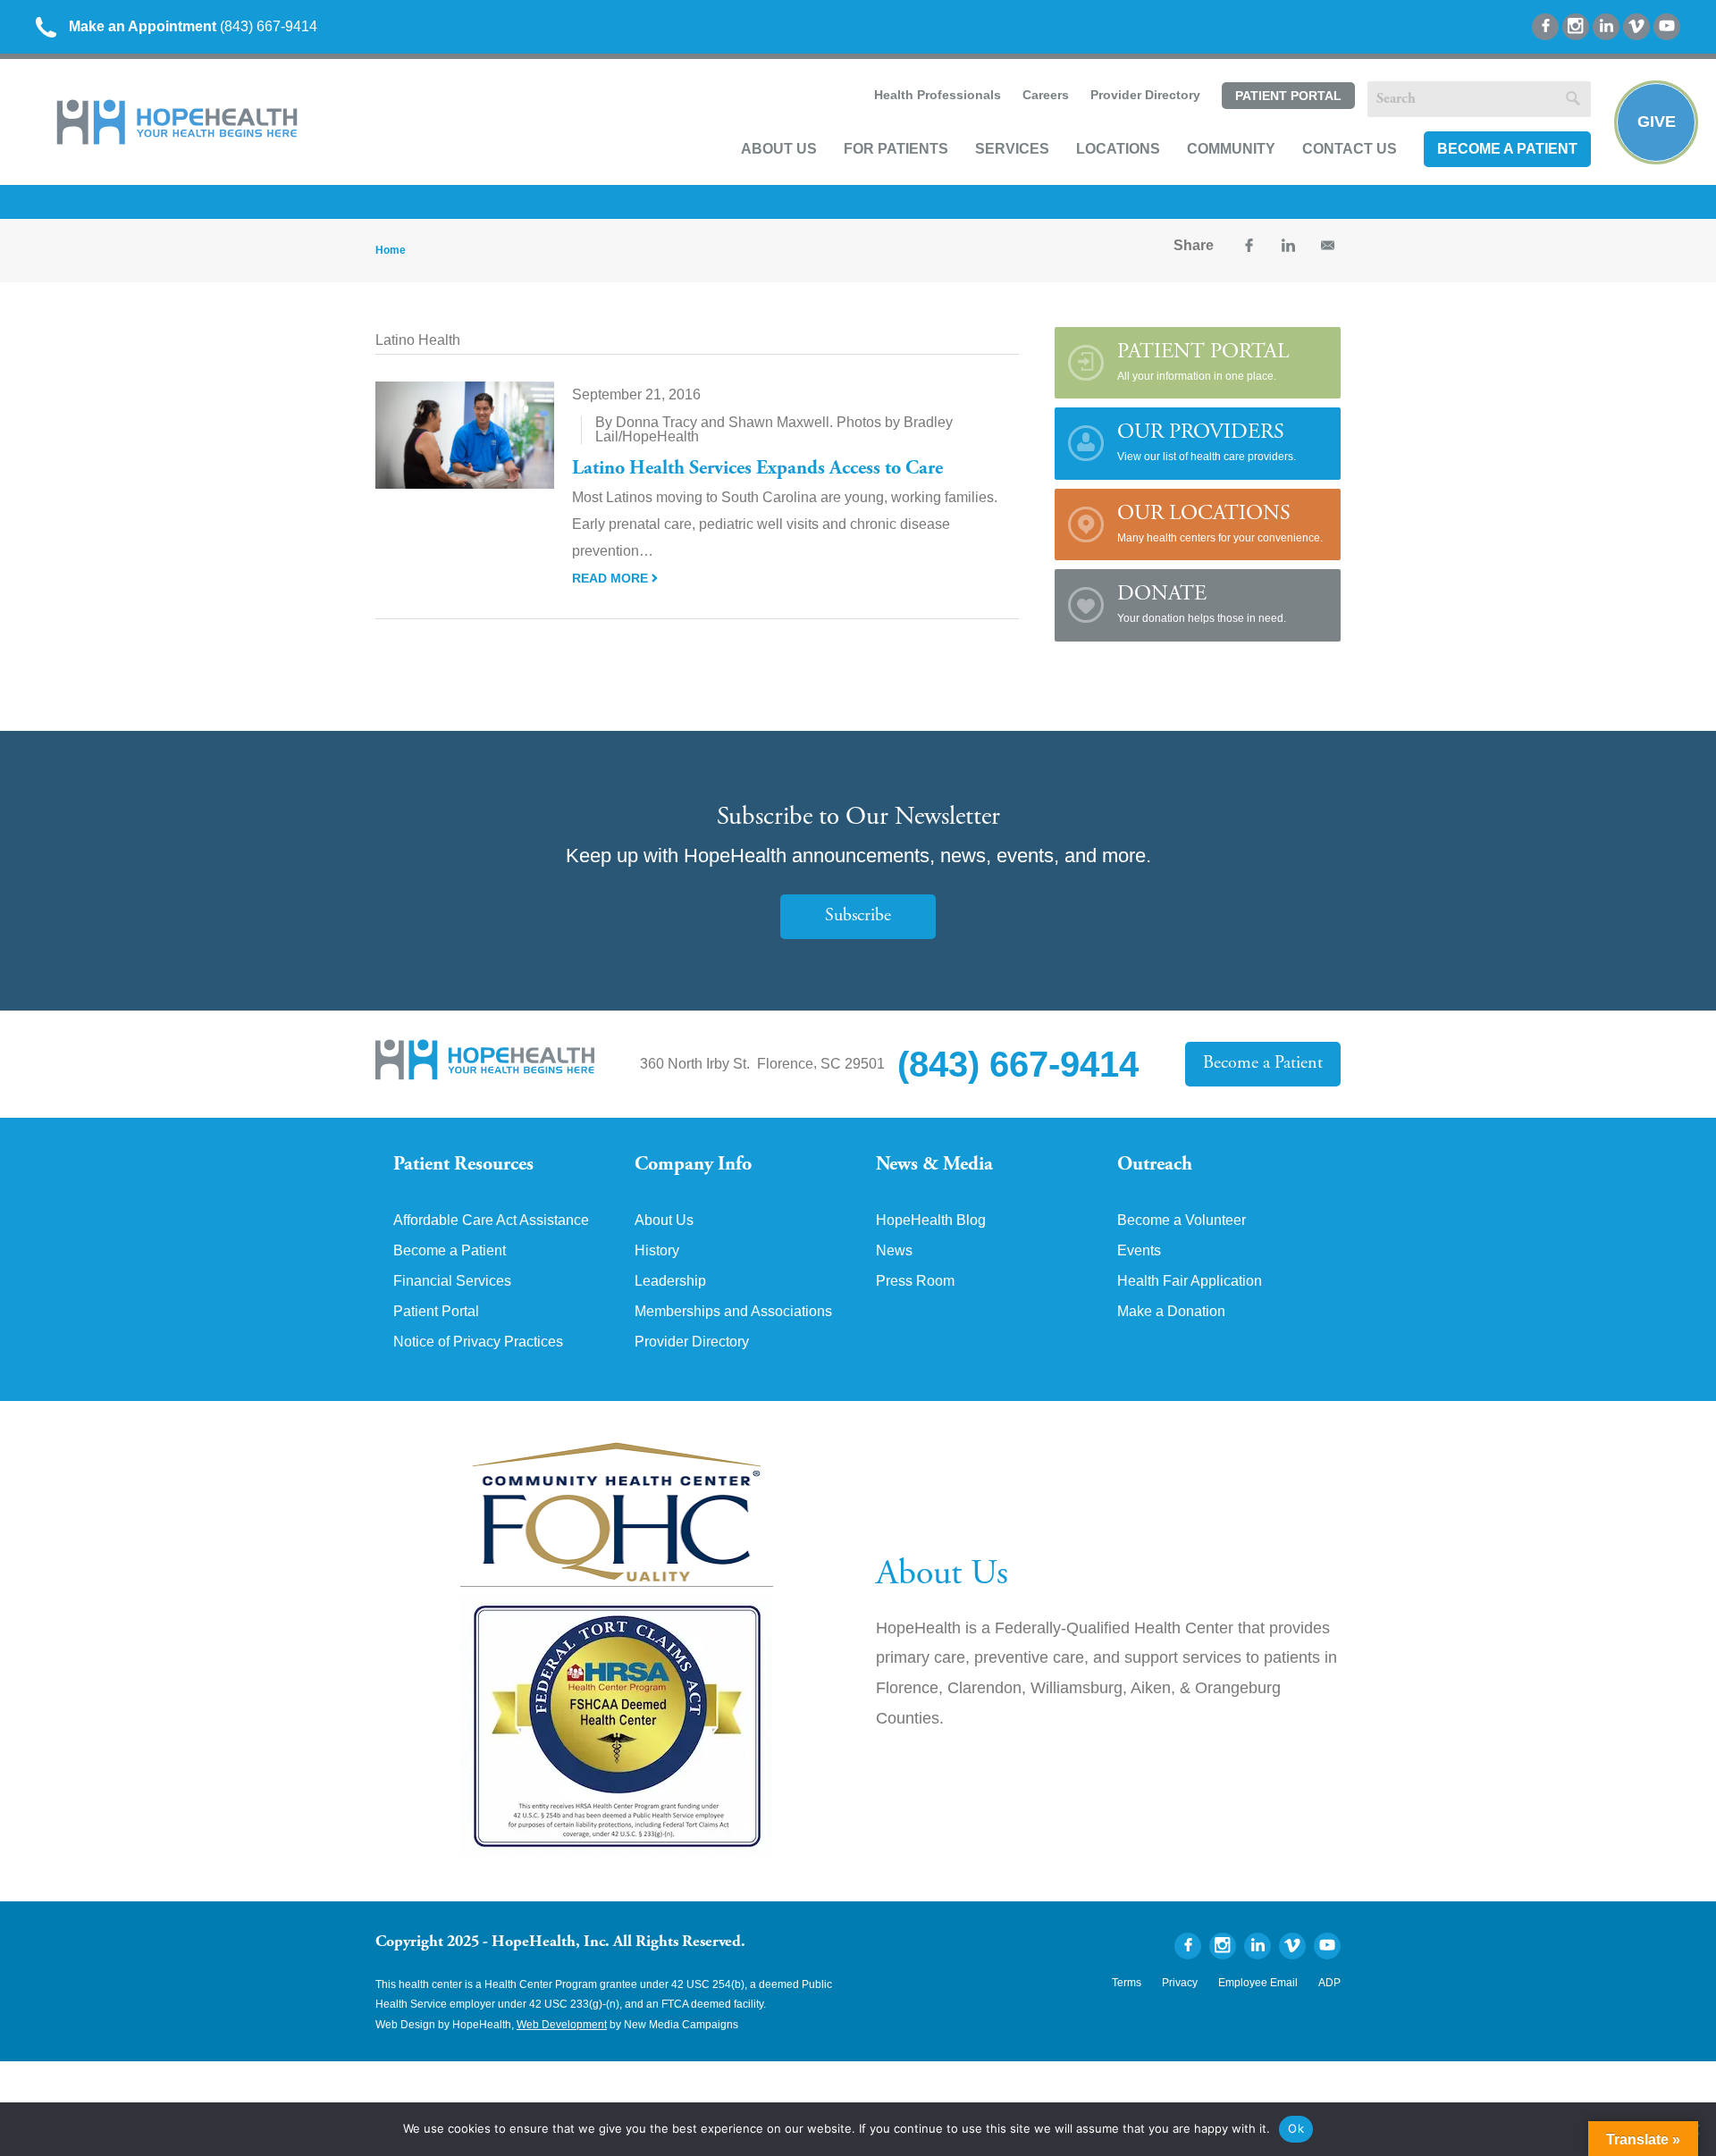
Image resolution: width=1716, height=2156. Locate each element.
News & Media (934, 1165)
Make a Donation (1171, 1312)
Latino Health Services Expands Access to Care (757, 469)
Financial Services (452, 1281)
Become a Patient (1507, 149)
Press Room (915, 1281)
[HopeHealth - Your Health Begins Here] (179, 141)
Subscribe (858, 916)
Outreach (1155, 1165)
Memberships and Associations (733, 1312)
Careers (1046, 95)
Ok (1296, 2128)
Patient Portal (1288, 96)
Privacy (1180, 1983)
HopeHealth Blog (931, 1221)
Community (1231, 149)
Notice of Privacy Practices (478, 1342)
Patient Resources (463, 1165)
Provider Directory (1145, 95)
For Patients (896, 149)
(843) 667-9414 (193, 26)
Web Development (562, 2025)
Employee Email (1258, 1983)
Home (391, 250)
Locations (1118, 149)
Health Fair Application (1190, 1281)
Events (1139, 1251)
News (894, 1251)
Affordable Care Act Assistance (491, 1221)
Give (1657, 122)
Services (1012, 149)
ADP (1329, 1983)
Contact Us (1350, 149)
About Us (779, 149)
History (657, 1251)
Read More (612, 578)
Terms (1127, 1983)
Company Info (693, 1165)
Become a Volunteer (1182, 1221)
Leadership (670, 1281)
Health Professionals (938, 95)
